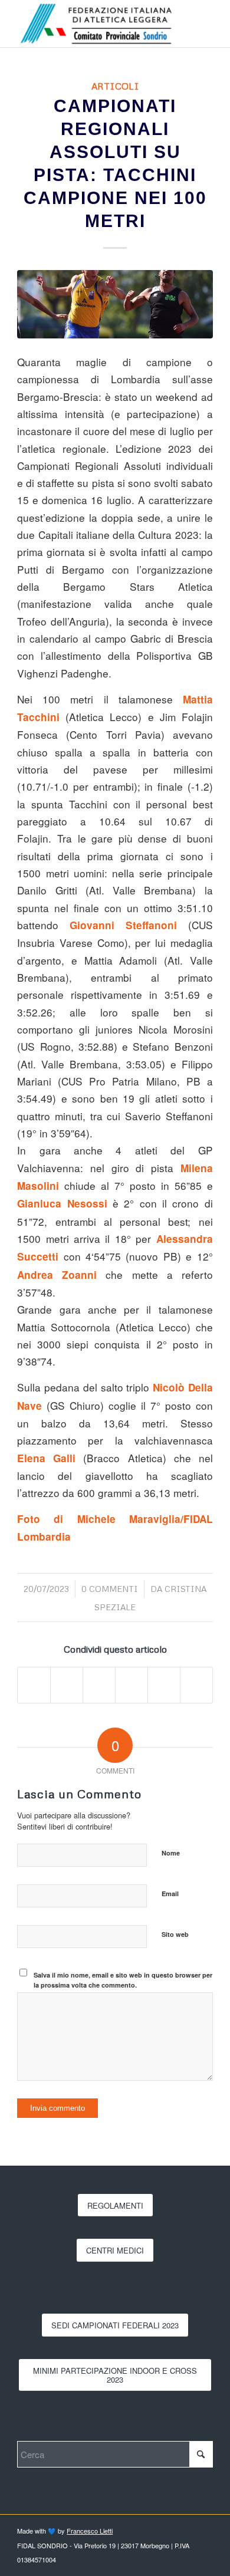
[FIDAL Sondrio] (95, 24)
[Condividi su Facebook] (34, 1685)
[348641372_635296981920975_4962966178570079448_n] (115, 304)
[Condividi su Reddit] (164, 1685)
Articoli (115, 86)
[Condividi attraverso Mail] (196, 1685)
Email (170, 1894)
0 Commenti (110, 1589)
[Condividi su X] (67, 1685)
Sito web (175, 1934)
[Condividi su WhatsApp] (99, 1685)
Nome (171, 1853)
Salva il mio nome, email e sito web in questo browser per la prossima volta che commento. (123, 1980)
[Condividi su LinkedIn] (132, 1685)
